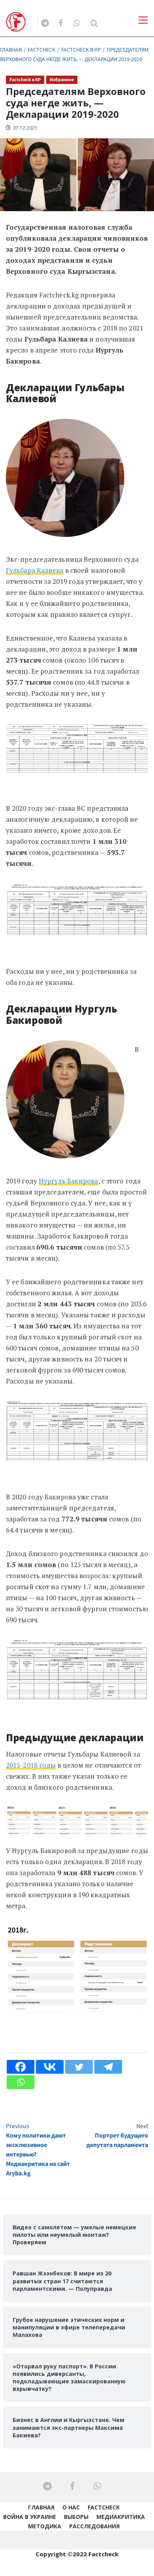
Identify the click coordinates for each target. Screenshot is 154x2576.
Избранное (62, 80)
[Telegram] (108, 2067)
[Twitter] (79, 2067)
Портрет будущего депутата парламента (117, 2136)
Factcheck (104, 2507)
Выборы (76, 2517)
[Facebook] (21, 2067)
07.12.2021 (25, 128)
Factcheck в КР (25, 80)
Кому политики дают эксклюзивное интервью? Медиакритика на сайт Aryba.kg (38, 2150)
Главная (41, 2507)
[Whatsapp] (21, 2082)
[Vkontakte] (50, 2067)
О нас (71, 2507)
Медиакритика (121, 2517)
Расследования (94, 2526)
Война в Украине (30, 2517)
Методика (45, 2526)
